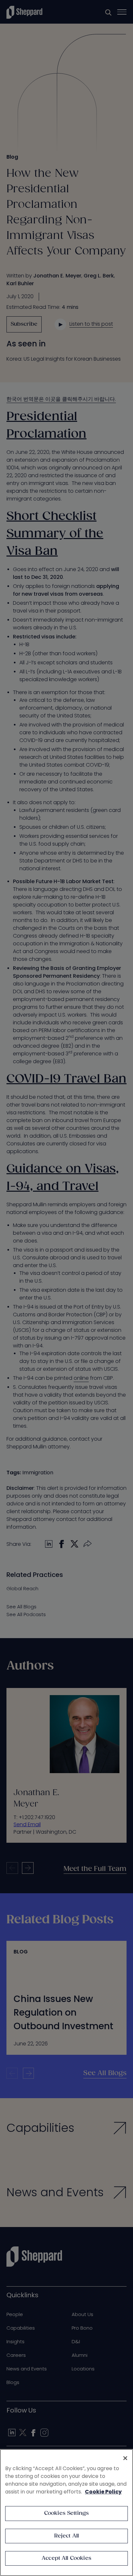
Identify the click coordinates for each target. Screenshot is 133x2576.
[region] (66, 2513)
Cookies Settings (67, 2513)
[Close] (125, 2458)
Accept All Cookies (66, 2558)
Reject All (67, 2536)
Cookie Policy (103, 2492)
